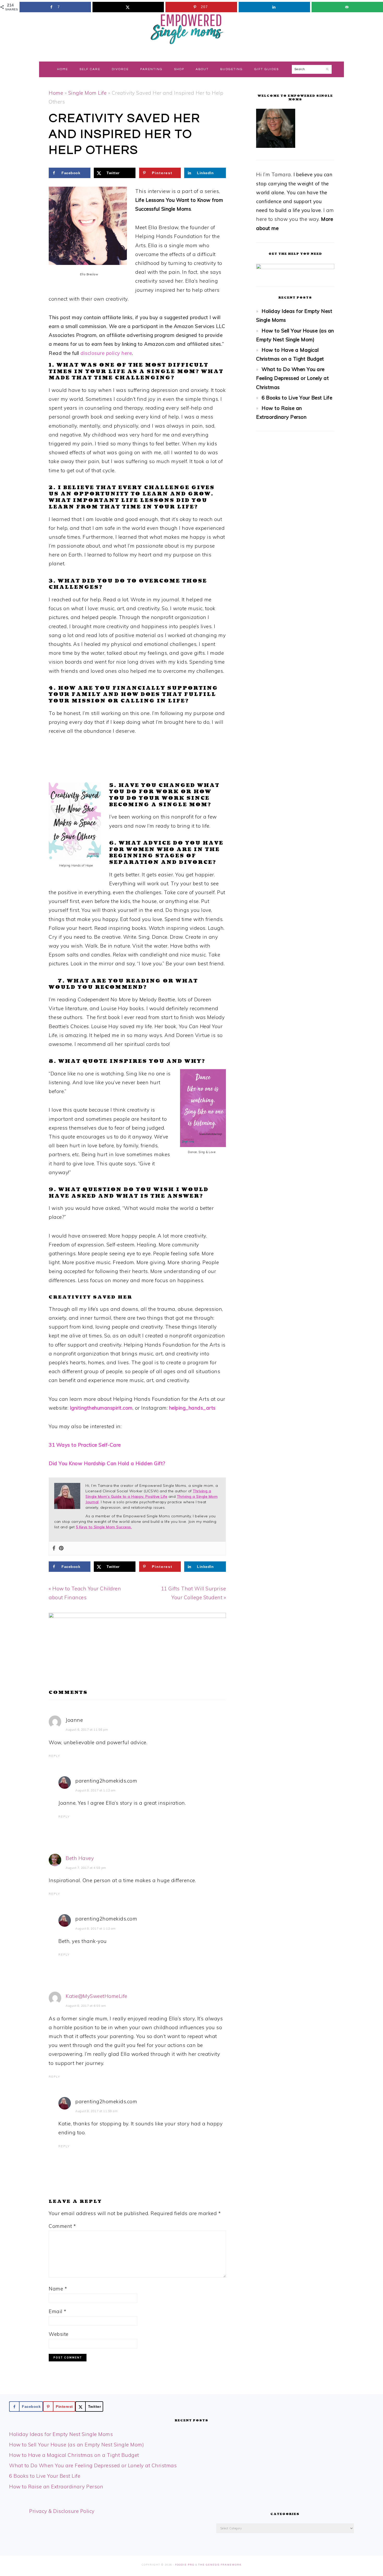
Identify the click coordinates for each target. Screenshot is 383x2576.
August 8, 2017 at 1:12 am (95, 1790)
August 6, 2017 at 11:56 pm (87, 1730)
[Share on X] (128, 7)
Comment (62, 2226)
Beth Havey (80, 1858)
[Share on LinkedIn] (274, 7)
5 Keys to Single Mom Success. (104, 1527)
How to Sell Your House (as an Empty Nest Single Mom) (76, 2445)
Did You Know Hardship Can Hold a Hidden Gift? (107, 1463)
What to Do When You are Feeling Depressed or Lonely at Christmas (292, 378)
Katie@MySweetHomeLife (97, 1996)
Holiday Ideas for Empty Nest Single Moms (61, 2434)
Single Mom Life (88, 93)
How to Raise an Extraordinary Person (56, 2487)
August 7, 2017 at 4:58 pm (86, 1868)
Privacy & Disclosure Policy (62, 2511)
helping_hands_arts (192, 1408)
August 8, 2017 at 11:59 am (96, 2111)
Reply (54, 1756)
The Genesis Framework (220, 2565)
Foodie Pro (185, 2565)
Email (58, 2311)
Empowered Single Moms (191, 28)
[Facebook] (54, 1548)
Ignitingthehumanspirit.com (101, 1408)
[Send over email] (347, 7)
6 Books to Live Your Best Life (297, 398)
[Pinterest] (61, 1548)
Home (56, 93)
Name (58, 2289)
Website (59, 2334)
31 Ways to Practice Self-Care (85, 1445)
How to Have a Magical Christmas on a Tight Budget (74, 2455)
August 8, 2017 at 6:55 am (86, 2006)
